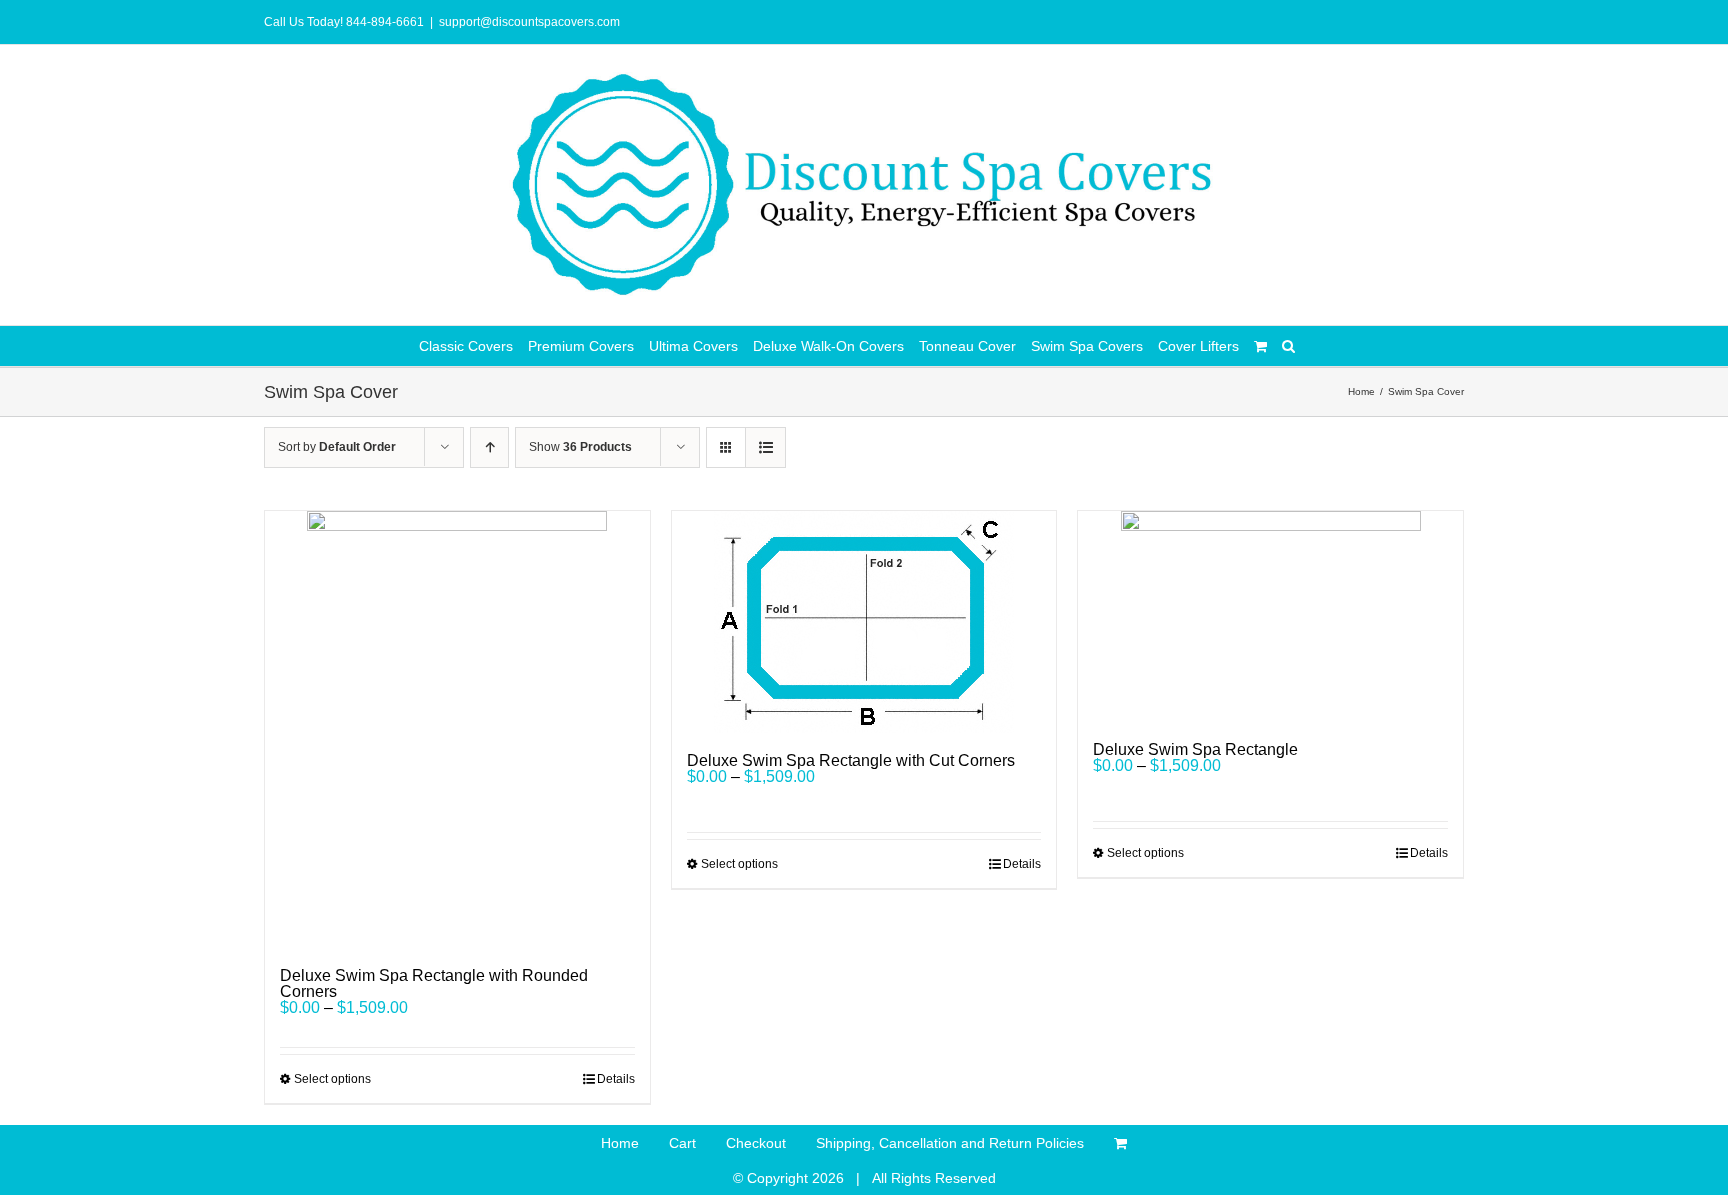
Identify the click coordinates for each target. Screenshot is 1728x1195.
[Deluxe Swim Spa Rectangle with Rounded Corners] (457, 729)
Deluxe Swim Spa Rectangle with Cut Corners (851, 760)
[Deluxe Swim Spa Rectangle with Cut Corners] (864, 622)
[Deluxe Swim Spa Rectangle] (1270, 616)
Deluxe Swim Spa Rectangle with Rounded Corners (434, 983)
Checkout (756, 1143)
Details (616, 1079)
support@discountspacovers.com (529, 22)
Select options (332, 1079)
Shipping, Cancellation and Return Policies (950, 1143)
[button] (1288, 346)
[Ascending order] (489, 447)
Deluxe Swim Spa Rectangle (1195, 749)
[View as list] (765, 447)
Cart (682, 1143)
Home (620, 1143)
